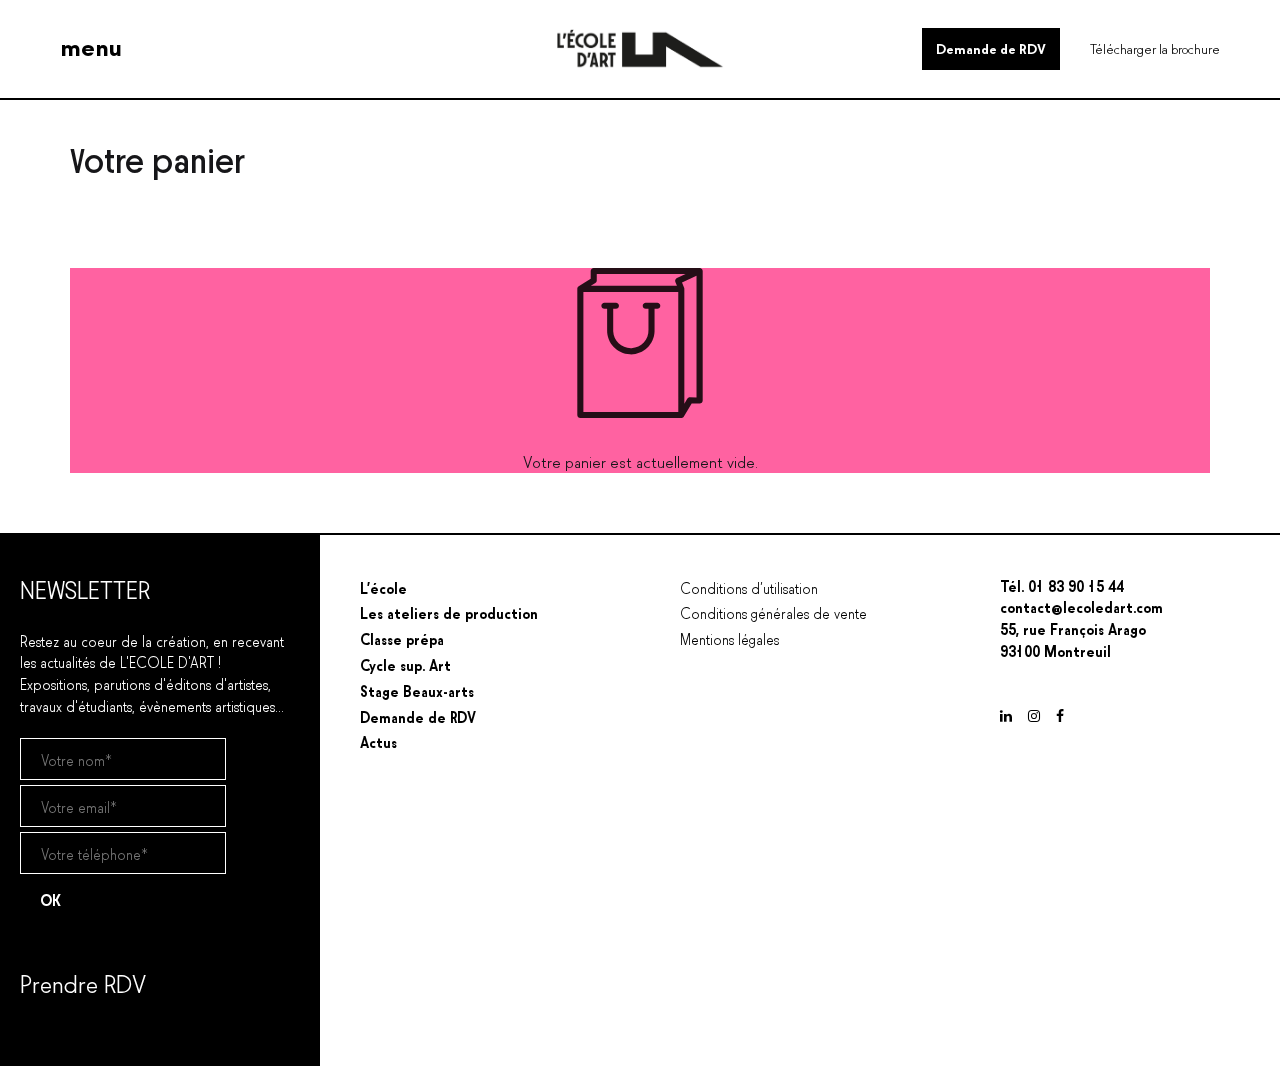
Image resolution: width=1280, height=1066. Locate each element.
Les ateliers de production (449, 612)
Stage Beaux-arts (417, 690)
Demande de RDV (991, 47)
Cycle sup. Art (405, 664)
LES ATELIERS (64, 857)
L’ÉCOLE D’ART (69, 803)
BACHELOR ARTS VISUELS (105, 830)
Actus (40, 939)
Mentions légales (729, 638)
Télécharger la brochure (1155, 47)
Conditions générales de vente (773, 612)
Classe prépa (402, 638)
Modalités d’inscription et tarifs (116, 1035)
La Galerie (59, 987)
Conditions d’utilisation (749, 587)
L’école (383, 587)
